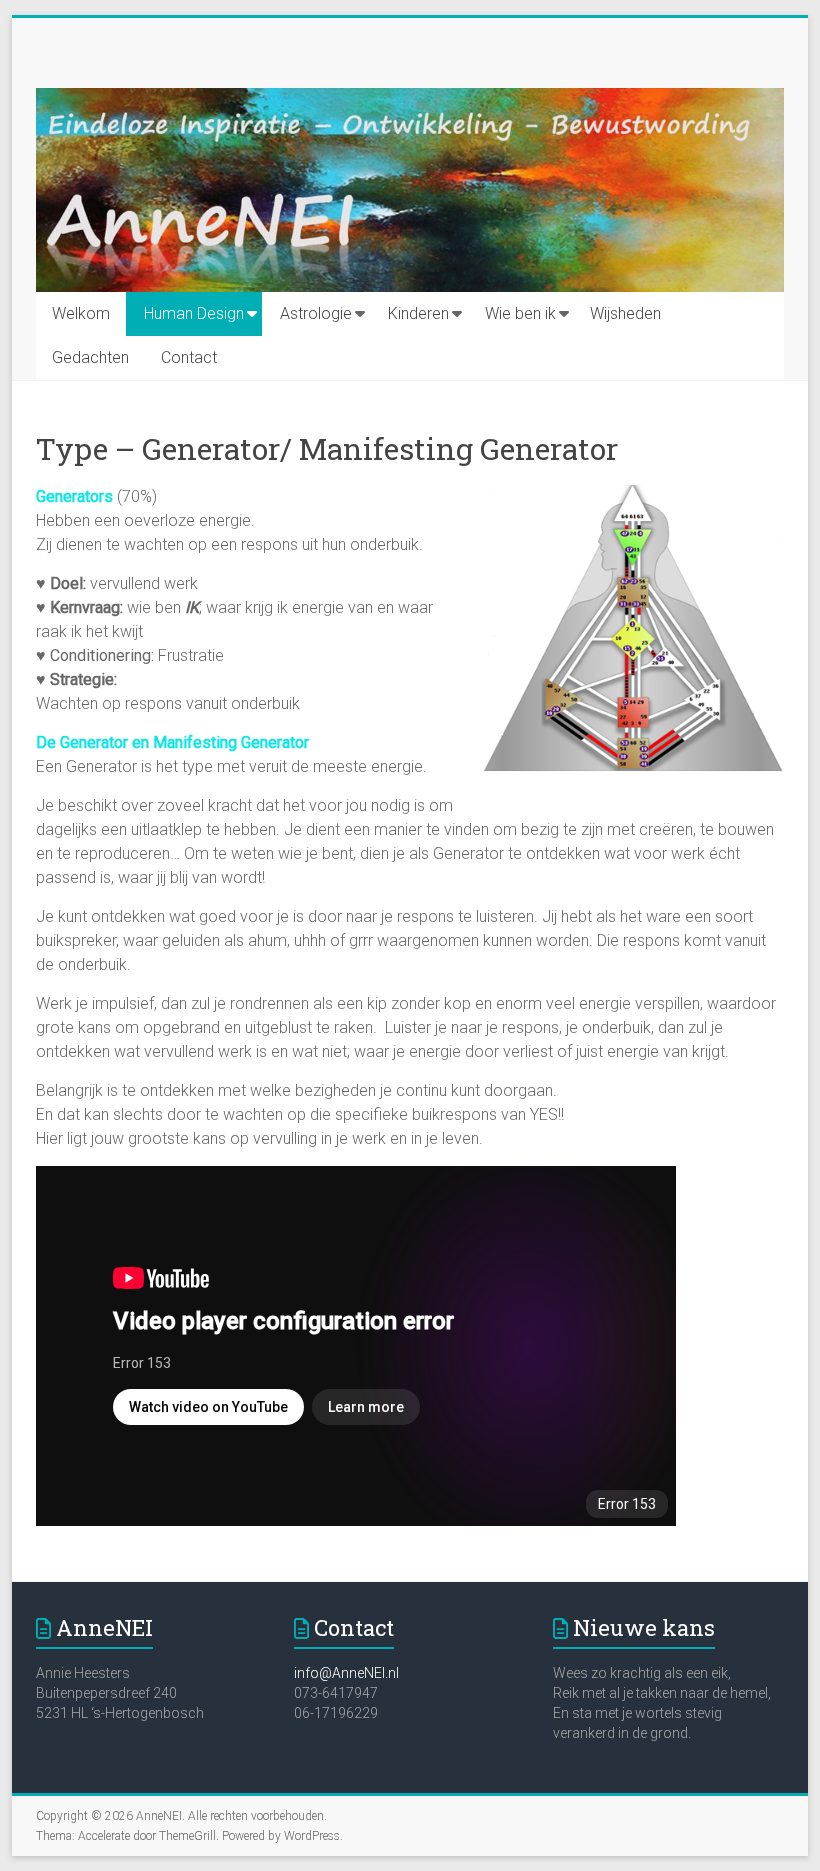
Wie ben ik (520, 313)
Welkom (81, 313)
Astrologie (316, 313)
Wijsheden (625, 313)
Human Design (194, 313)
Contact (189, 357)
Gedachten (90, 357)
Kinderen (418, 313)
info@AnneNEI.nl (346, 1673)
